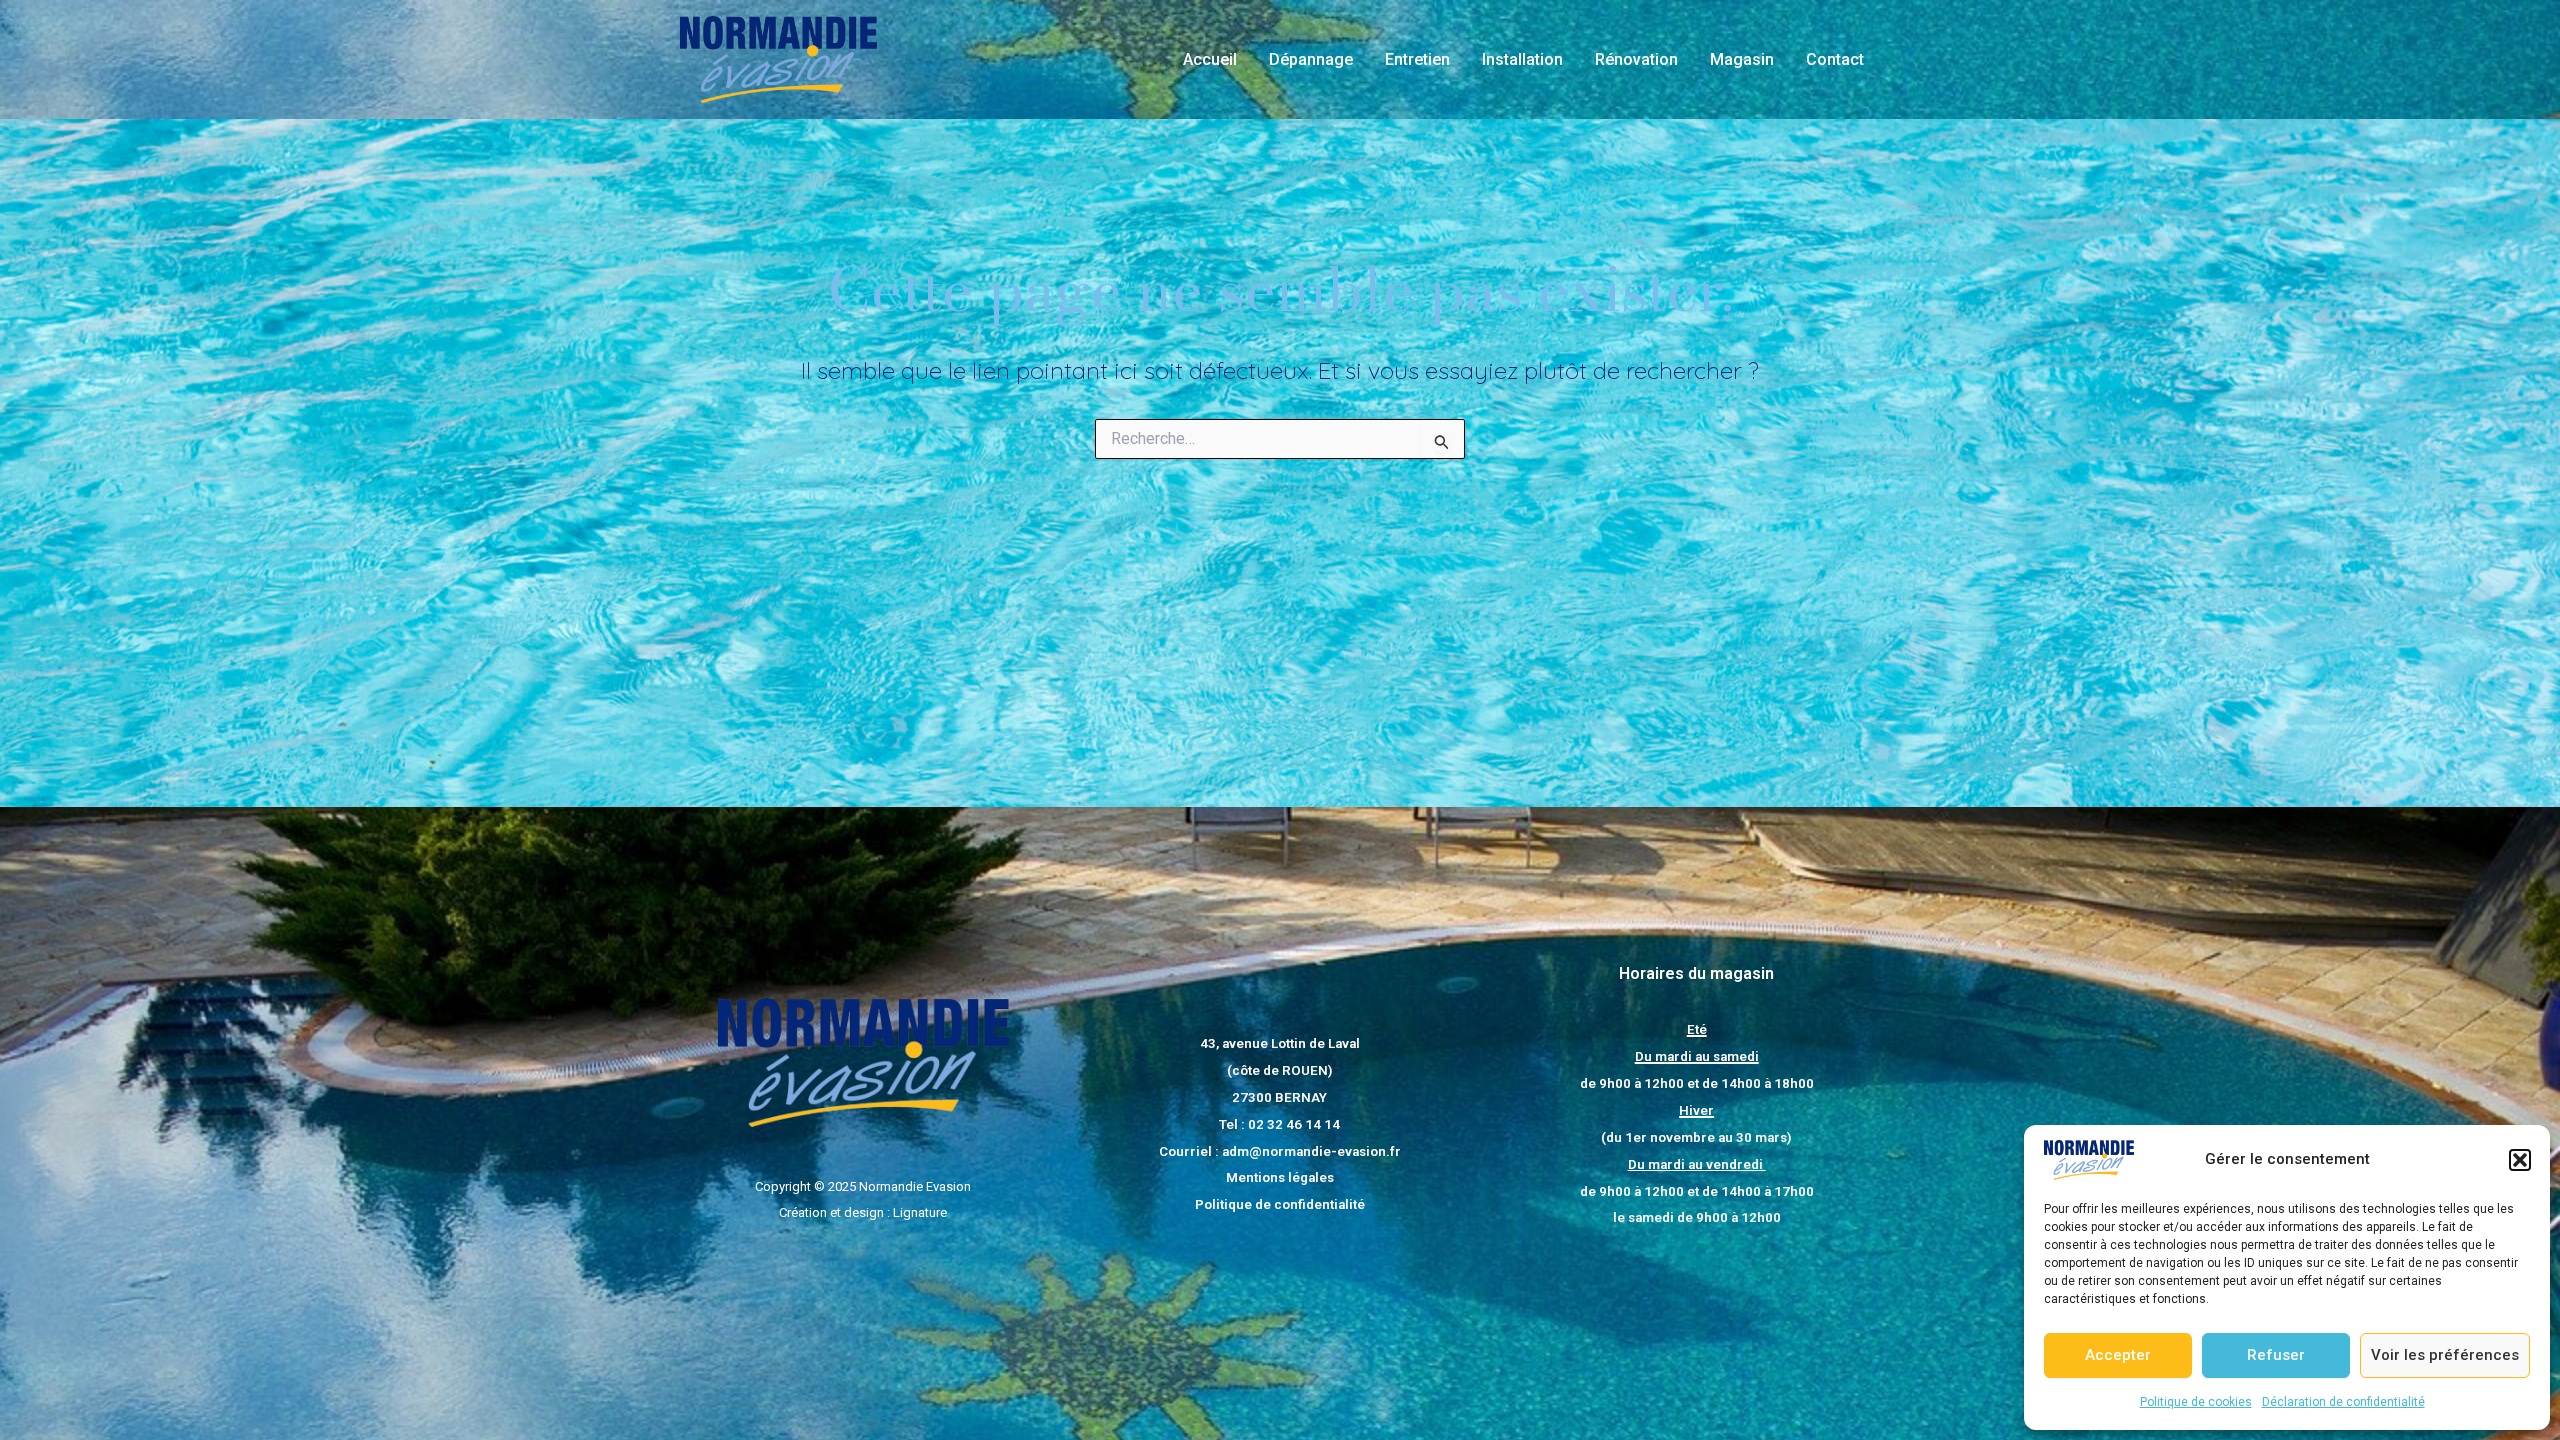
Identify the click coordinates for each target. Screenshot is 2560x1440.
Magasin (1742, 59)
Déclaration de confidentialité (2343, 1402)
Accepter (2118, 1355)
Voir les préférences (2445, 1355)
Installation (1522, 59)
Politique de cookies (2196, 1402)
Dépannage (1311, 59)
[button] (2520, 1160)
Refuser (2276, 1355)
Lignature (920, 1212)
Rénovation (1636, 59)
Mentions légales (1280, 1177)
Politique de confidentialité (1280, 1204)
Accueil (1210, 59)
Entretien (1417, 59)
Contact (1835, 59)
